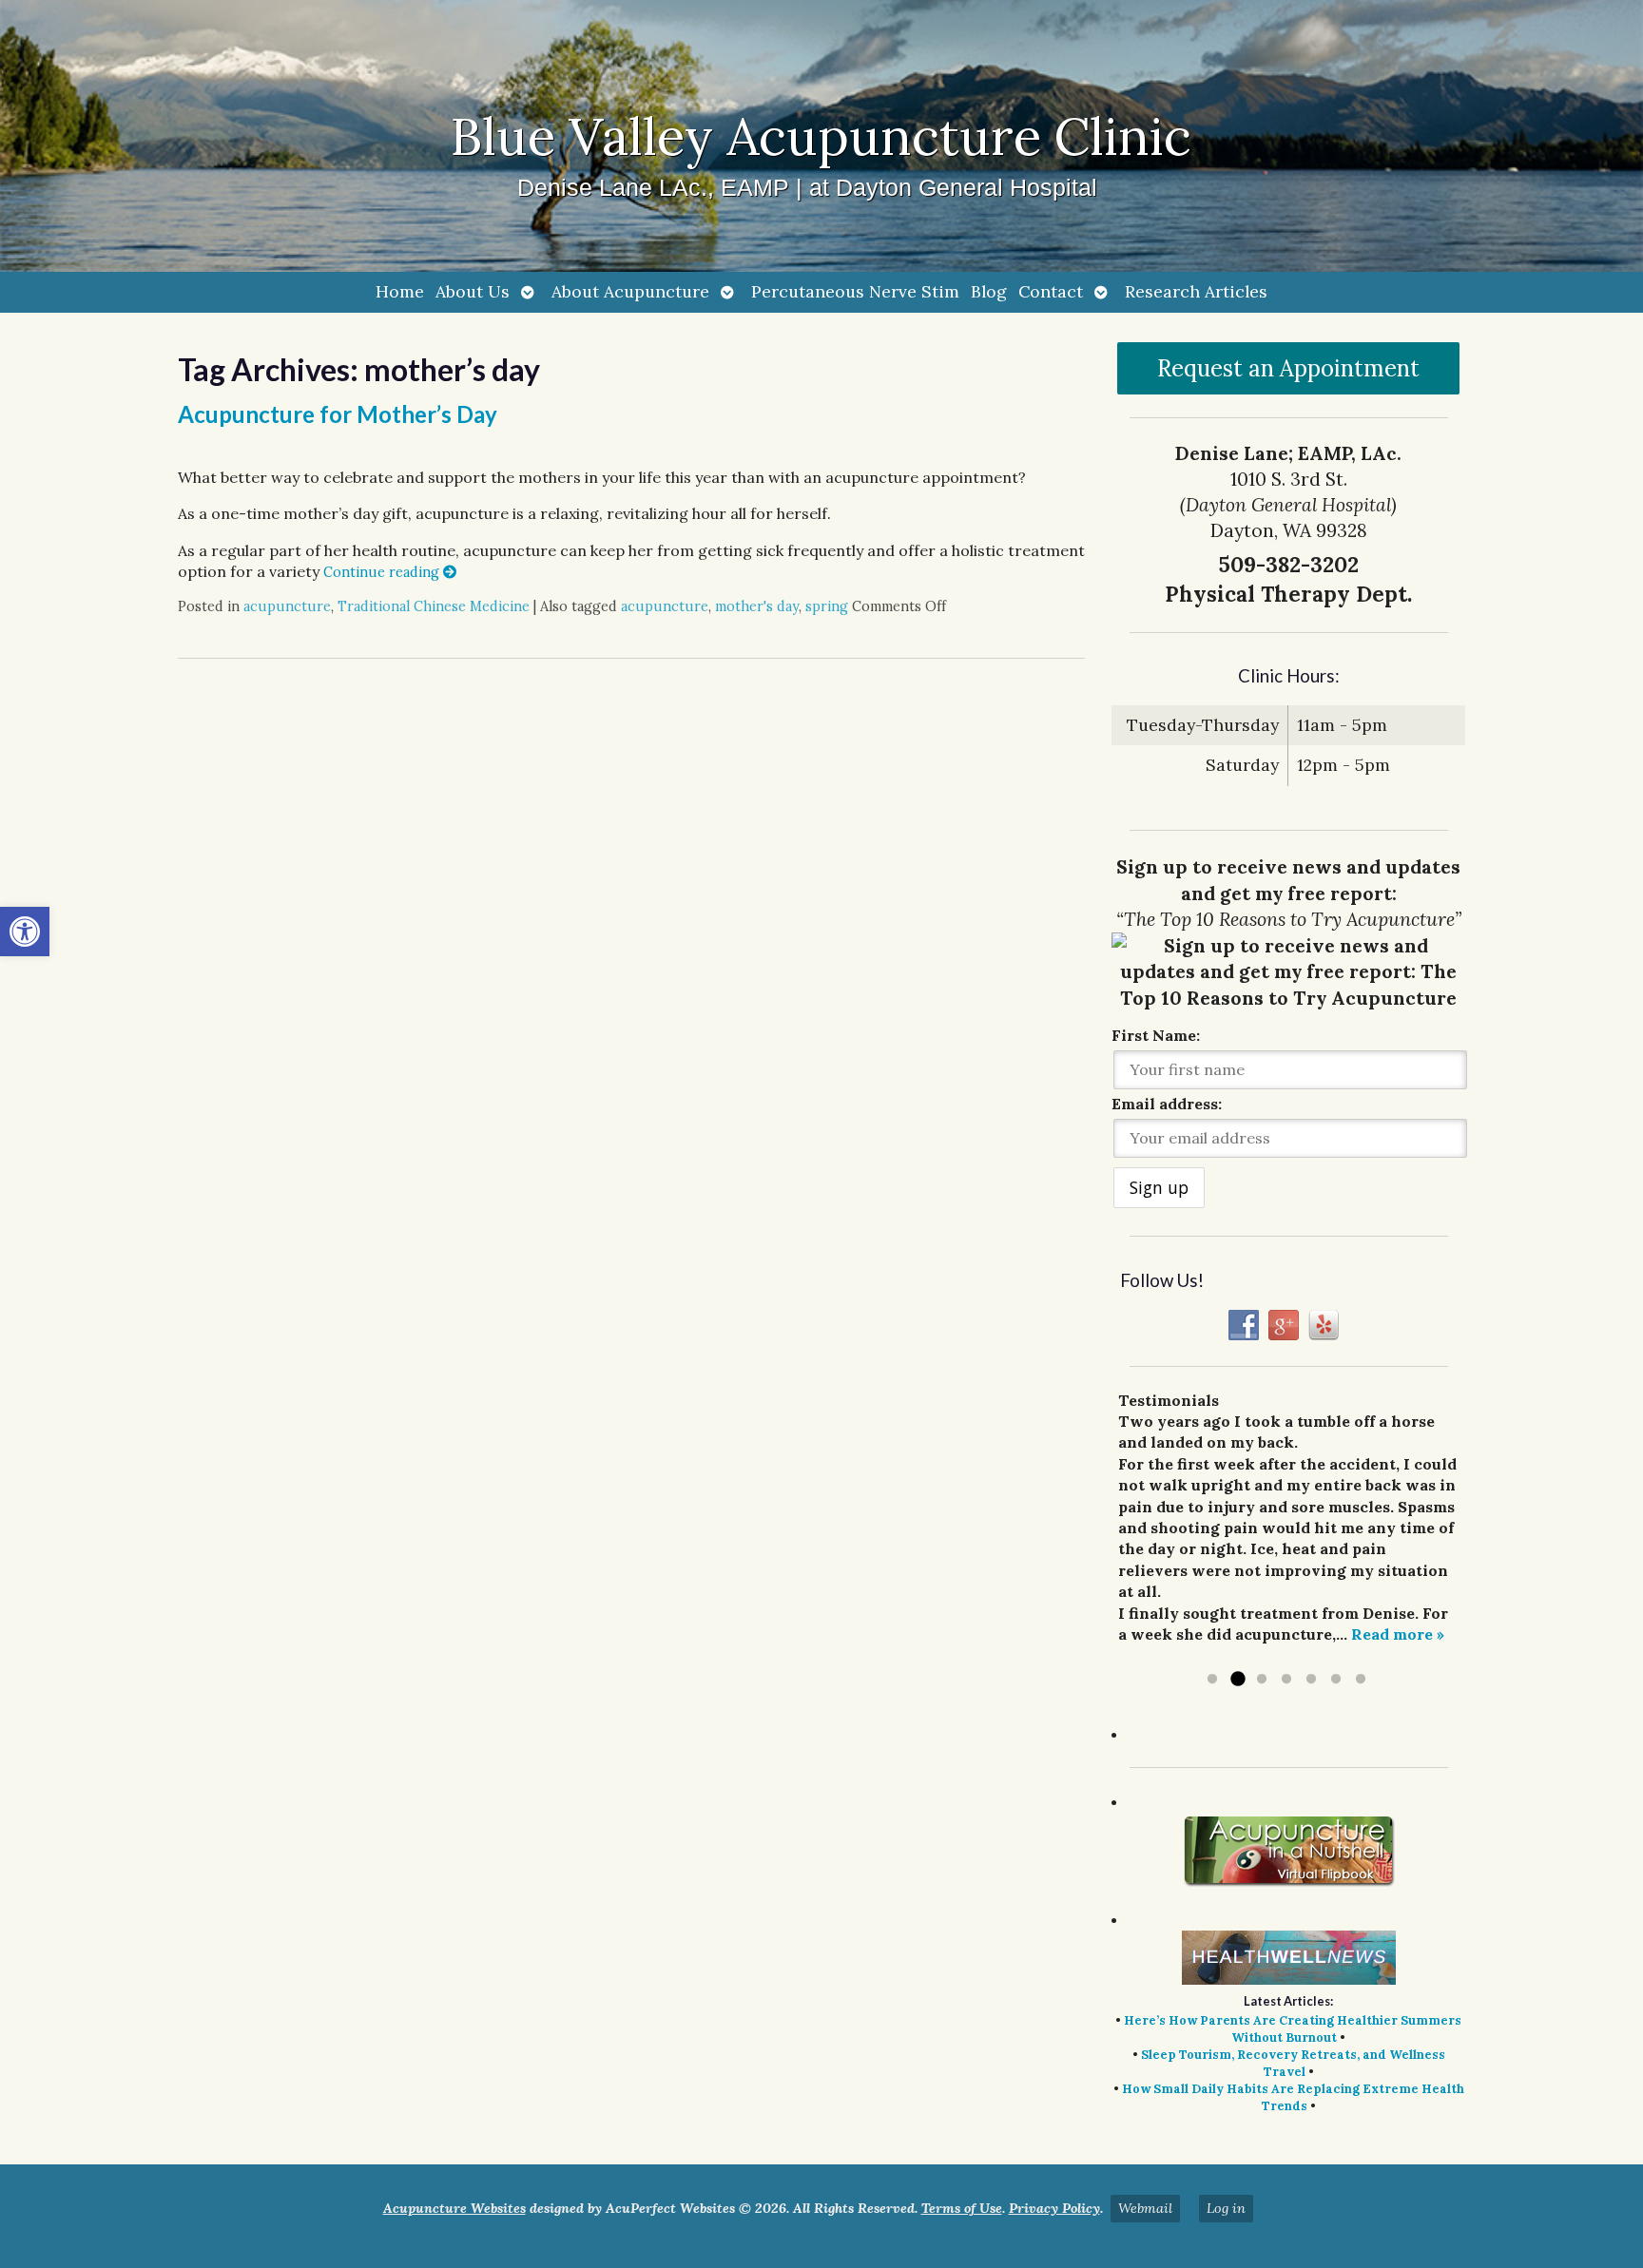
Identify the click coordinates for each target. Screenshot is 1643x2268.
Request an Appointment (1288, 368)
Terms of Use (962, 2208)
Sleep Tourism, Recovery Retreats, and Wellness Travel (1293, 2063)
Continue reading (383, 572)
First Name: (1156, 1035)
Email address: (1167, 1104)
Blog (989, 291)
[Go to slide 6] (1336, 1680)
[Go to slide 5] (1311, 1680)
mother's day (757, 606)
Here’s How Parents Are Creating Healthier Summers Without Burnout (1293, 2029)
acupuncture (287, 606)
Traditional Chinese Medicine (434, 606)
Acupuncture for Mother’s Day (338, 414)
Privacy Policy (1054, 2208)
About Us (473, 291)
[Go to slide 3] (1262, 1680)
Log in (1226, 2208)
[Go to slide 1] (1212, 1680)
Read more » (1398, 1634)
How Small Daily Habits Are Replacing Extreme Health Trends (1293, 2097)
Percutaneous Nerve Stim (855, 291)
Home (400, 291)
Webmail (1145, 2208)
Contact (1051, 291)
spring (827, 606)
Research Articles (1196, 291)
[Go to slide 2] (1237, 1680)
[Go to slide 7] (1361, 1680)
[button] (25, 932)
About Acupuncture (630, 291)
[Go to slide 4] (1286, 1680)
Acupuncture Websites (454, 2208)
